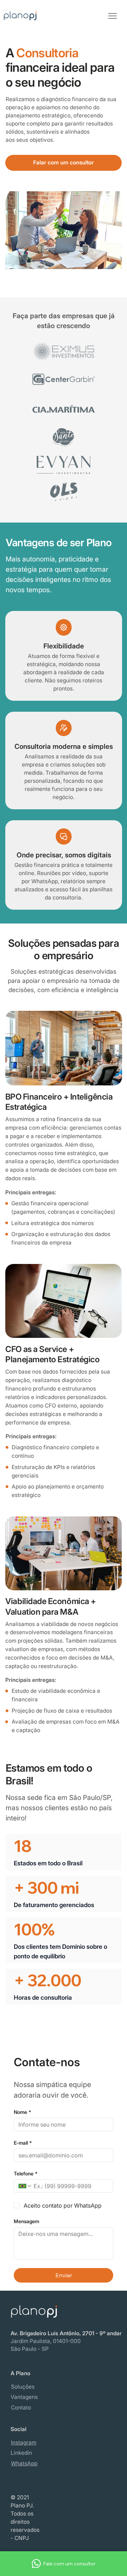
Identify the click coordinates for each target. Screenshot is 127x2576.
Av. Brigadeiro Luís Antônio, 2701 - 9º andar (66, 2333)
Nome (22, 2112)
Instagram (24, 2443)
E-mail (23, 2143)
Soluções (23, 2387)
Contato (21, 2408)
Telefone (26, 2173)
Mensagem (26, 2221)
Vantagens (24, 2397)
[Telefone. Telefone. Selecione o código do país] (25, 2186)
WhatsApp (24, 2463)
